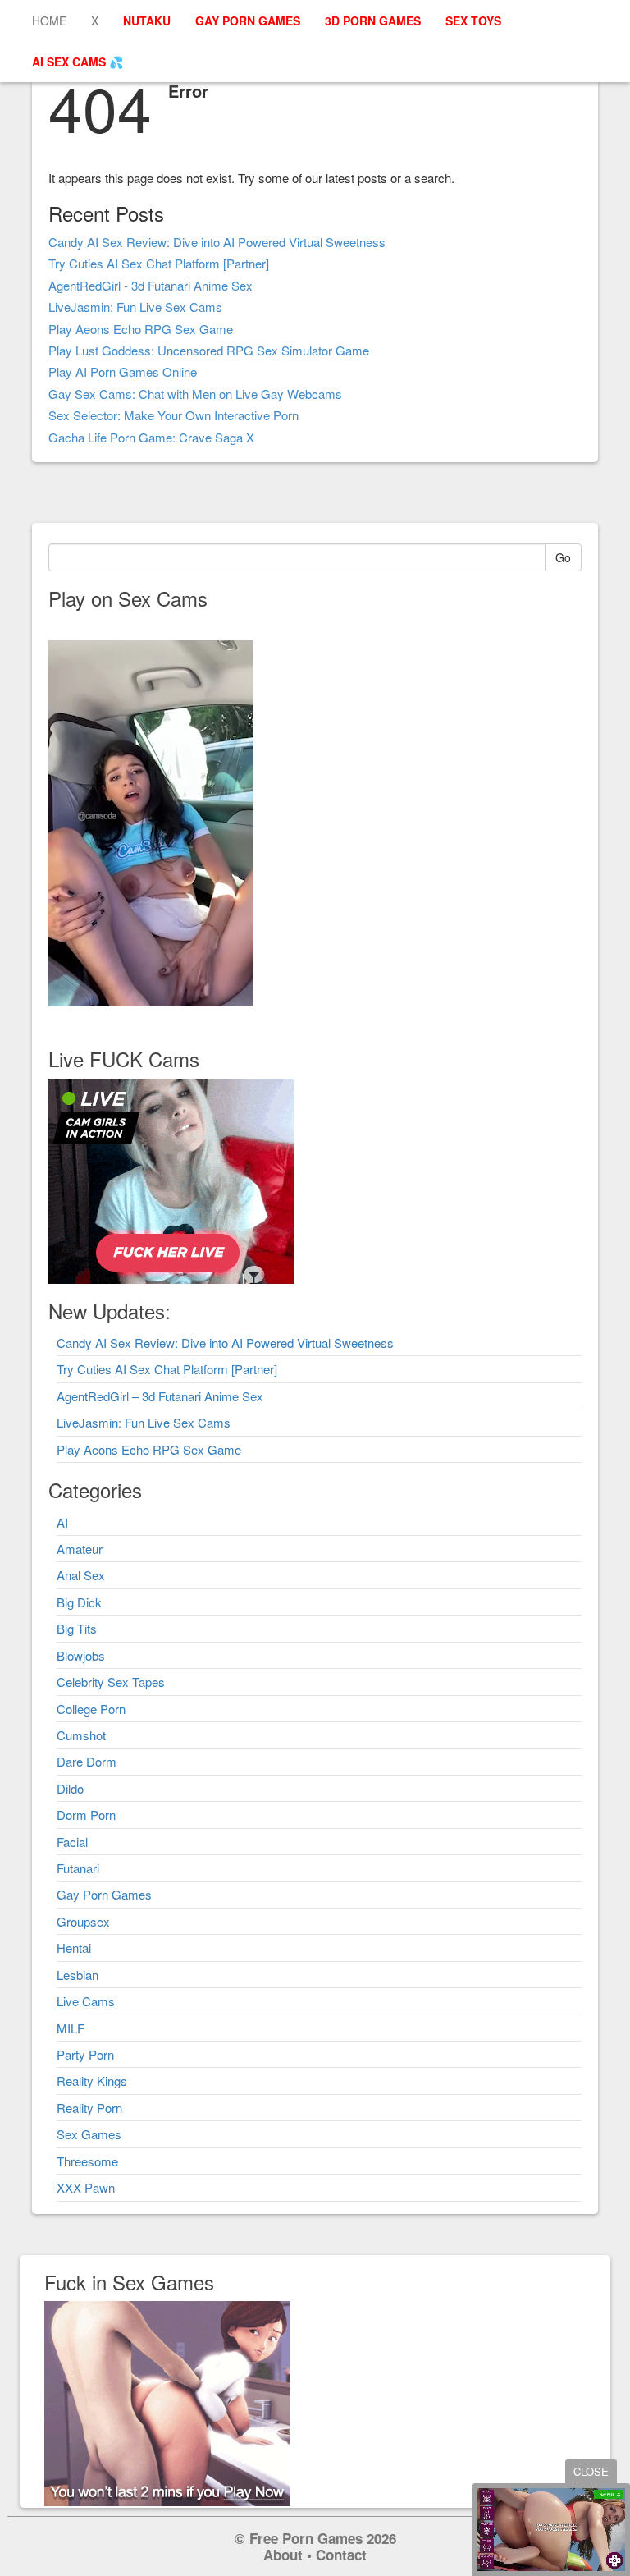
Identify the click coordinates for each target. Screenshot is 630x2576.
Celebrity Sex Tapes (111, 1682)
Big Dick (79, 1602)
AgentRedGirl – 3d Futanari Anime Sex (160, 1396)
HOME (49, 21)
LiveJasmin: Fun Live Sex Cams (135, 307)
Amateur (80, 1549)
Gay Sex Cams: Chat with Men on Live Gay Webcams (195, 394)
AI (62, 1522)
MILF (71, 2028)
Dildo (70, 1788)
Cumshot (81, 1735)
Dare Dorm (87, 1761)
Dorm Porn (86, 1815)
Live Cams (86, 2001)
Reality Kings (92, 2081)
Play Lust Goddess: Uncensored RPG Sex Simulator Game (209, 350)
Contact (341, 2555)
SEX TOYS (473, 21)
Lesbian (78, 1975)
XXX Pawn (86, 2187)
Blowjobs (81, 1655)
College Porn (91, 1709)
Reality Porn (89, 2108)
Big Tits (77, 1628)
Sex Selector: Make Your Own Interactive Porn (173, 415)
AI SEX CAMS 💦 (78, 62)
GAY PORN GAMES (248, 21)
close (591, 2471)
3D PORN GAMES (373, 21)
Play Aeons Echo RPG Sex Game (141, 329)
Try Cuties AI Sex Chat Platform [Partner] (159, 263)
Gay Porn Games (104, 1894)
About (283, 2555)
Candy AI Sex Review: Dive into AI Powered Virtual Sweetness (217, 242)
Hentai (74, 1948)
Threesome (87, 2161)
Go (563, 557)
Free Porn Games (306, 2538)
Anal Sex (81, 1575)
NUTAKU (147, 21)
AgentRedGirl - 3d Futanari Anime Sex (151, 285)
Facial (72, 1842)
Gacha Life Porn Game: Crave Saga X (151, 437)
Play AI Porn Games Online (123, 371)
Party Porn (85, 2054)
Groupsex (83, 1921)
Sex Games (89, 2134)
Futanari (78, 1868)
